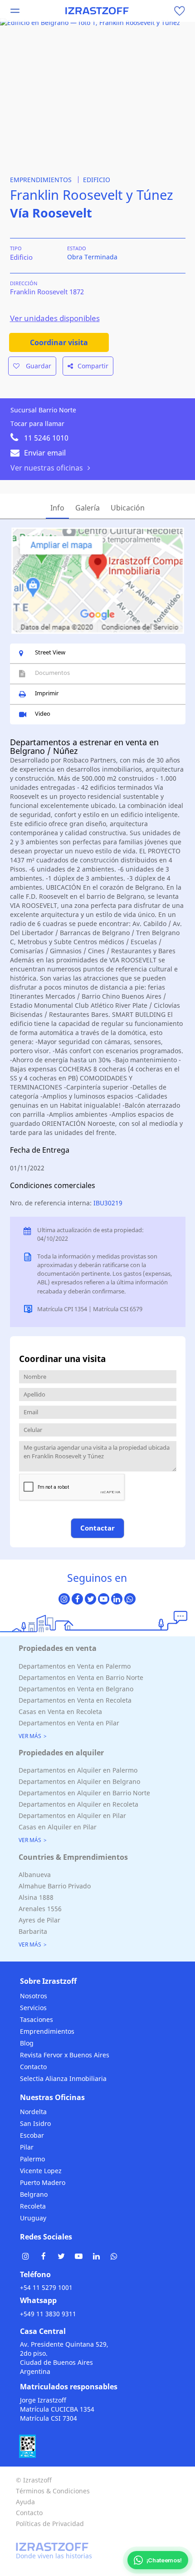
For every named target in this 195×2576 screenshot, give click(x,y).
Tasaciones (37, 2019)
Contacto (33, 2067)
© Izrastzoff (34, 2480)
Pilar (27, 2147)
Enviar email (45, 453)
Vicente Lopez (41, 2171)
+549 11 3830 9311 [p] (48, 2314)
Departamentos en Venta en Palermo (75, 1666)
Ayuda (25, 2502)
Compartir (93, 366)
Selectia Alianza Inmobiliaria (63, 2078)
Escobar (32, 2135)
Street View (50, 652)
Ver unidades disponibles (55, 318)
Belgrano (34, 2194)
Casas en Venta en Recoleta (60, 1712)
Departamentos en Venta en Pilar (69, 1723)
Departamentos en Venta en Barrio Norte (81, 1677)
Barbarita (33, 1931)
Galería (88, 508)
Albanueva (35, 1875)
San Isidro (35, 2123)
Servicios (33, 2008)
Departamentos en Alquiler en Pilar (72, 1816)
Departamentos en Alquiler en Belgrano (79, 1781)
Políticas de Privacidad (50, 2524)
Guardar (38, 366)
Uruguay (33, 2218)
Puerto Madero (43, 2182)
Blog (27, 2043)
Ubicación (128, 508)
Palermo (32, 2159)
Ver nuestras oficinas (47, 468)
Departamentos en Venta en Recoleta (75, 1700)
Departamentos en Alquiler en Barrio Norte (84, 1793)
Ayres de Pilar (39, 1920)
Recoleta (33, 2206)
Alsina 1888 (36, 1897)
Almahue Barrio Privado (55, 1886)
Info (57, 508)
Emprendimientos (47, 2031)
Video (43, 713)
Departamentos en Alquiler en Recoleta (78, 1804)
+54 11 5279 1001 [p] (46, 2287)
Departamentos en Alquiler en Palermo (78, 1770)
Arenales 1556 (40, 1909)
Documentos (52, 673)
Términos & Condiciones (53, 2491)
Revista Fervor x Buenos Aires (65, 2055)
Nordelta (33, 2112)
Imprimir (47, 693)
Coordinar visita (59, 342)
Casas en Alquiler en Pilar (58, 1827)
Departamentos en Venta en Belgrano (76, 1689)
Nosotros (34, 1996)
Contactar (97, 1528)
